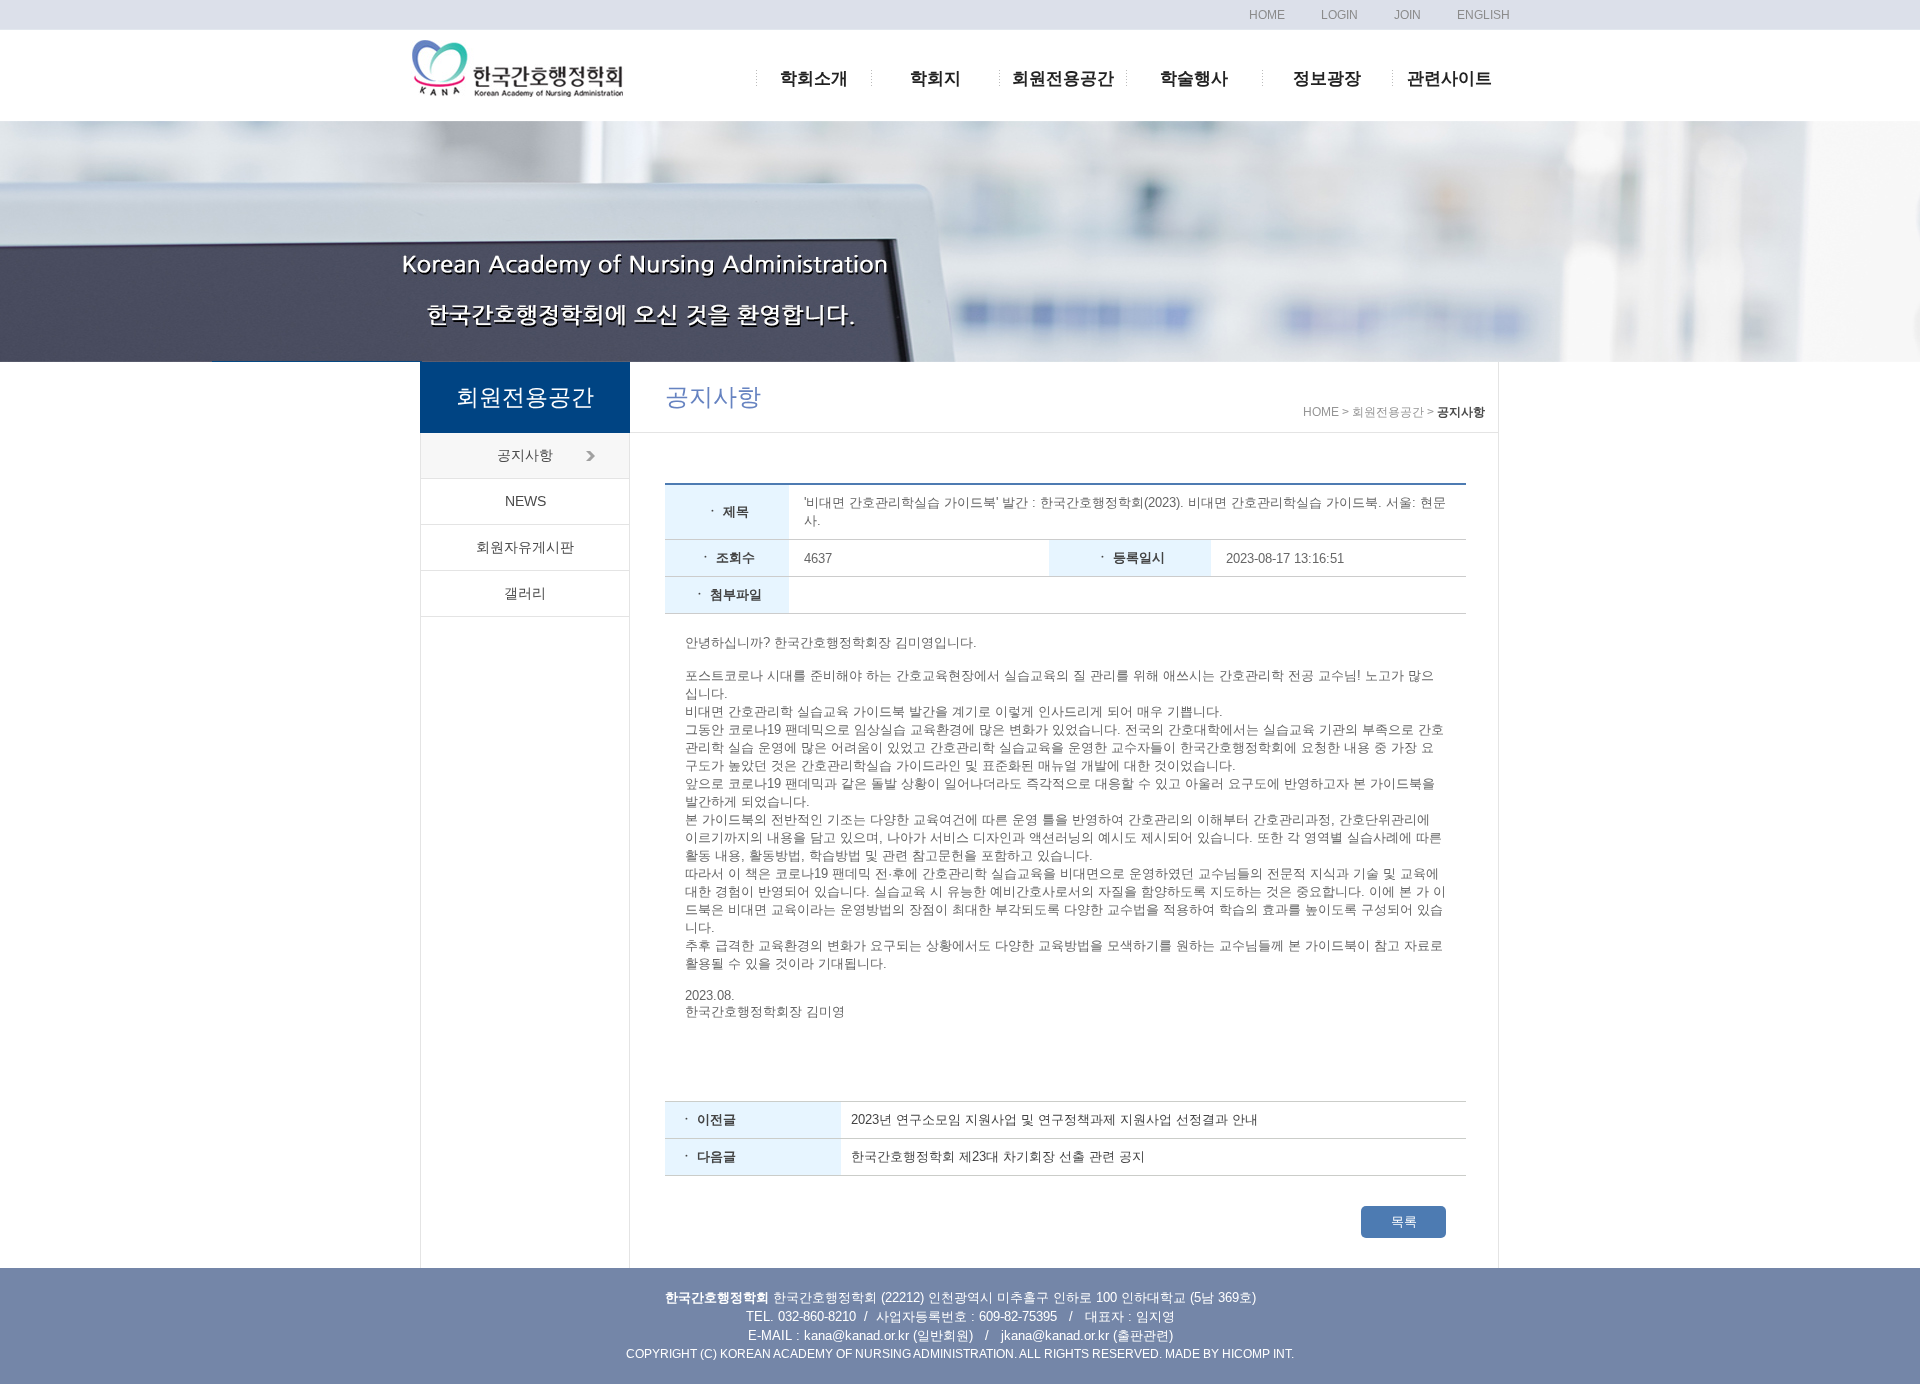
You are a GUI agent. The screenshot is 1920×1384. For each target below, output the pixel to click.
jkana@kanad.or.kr (1055, 1335)
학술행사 (1194, 78)
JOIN (1407, 15)
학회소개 (814, 78)
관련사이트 (1449, 78)
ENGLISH (1483, 15)
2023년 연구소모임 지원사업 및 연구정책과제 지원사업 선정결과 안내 (1054, 1119)
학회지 (935, 78)
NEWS (525, 501)
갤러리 (525, 593)
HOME (1267, 15)
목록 (1404, 1221)
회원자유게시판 (525, 547)
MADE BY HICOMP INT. (1229, 1354)
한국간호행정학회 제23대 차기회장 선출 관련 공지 (998, 1156)
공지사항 (525, 455)
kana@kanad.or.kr (856, 1335)
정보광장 (1327, 78)
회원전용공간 (1063, 78)
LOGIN (1339, 15)
